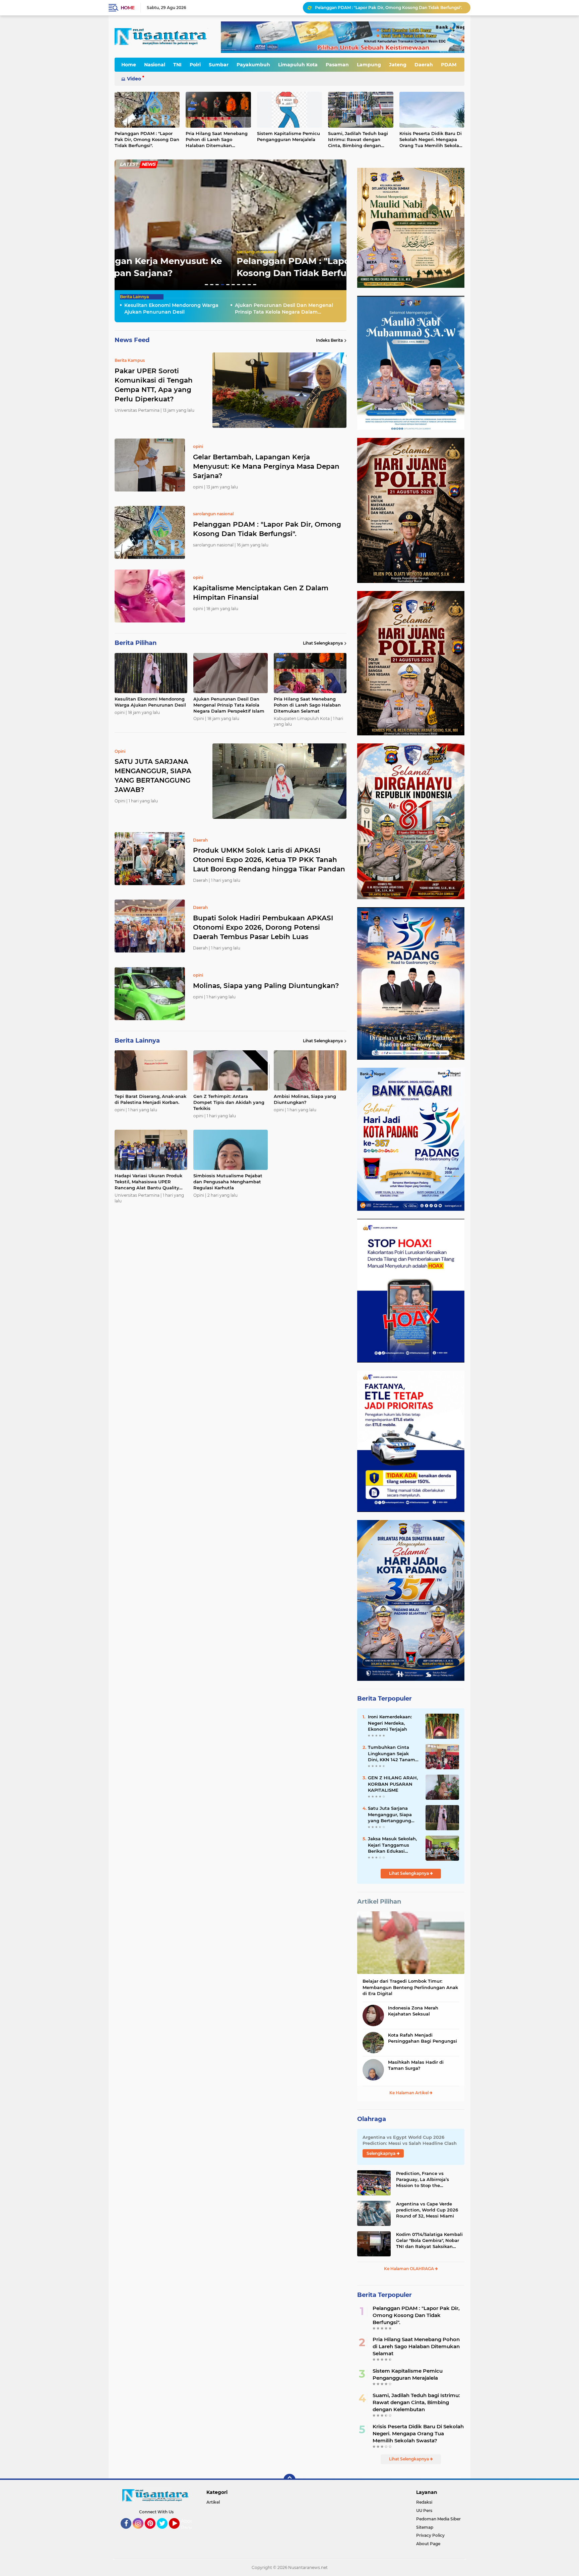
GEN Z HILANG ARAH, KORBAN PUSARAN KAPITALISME (393, 1784)
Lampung (369, 65)
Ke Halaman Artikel (409, 2093)
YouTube (179, 2532)
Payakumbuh (253, 65)
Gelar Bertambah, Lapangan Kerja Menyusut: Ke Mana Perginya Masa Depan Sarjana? (266, 466)
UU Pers (424, 2511)
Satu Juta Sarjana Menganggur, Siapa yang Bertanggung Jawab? (390, 1814)
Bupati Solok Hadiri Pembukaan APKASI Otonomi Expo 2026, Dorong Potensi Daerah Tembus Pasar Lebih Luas (263, 927)
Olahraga (372, 2119)
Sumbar (219, 65)
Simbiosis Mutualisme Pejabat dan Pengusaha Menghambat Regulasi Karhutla (228, 1182)
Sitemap (425, 2527)
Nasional (155, 65)
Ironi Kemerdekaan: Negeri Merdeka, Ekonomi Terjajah (390, 1723)
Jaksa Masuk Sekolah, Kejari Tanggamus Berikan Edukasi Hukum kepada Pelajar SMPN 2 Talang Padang (394, 1845)
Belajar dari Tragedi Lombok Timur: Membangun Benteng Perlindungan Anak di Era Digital (410, 1987)
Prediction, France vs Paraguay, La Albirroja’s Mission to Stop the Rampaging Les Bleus (423, 2180)
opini (125, 252)
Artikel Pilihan (379, 1902)
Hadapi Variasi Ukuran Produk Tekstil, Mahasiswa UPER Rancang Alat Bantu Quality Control (148, 1182)
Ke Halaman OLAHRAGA (409, 2269)
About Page (188, 2524)
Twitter (165, 2532)
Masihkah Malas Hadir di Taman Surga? (416, 2065)
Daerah (424, 65)
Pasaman (337, 65)
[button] (206, 285)
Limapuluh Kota (298, 65)
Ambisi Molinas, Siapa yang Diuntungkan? (305, 1099)
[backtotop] (289, 2480)
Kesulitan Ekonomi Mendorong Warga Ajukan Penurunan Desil (379, 8)
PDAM (449, 65)
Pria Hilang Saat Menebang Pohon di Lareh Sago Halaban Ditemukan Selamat (217, 140)
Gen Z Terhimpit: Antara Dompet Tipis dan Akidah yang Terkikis (229, 1102)
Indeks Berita (329, 340)
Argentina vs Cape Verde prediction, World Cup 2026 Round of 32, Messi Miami (427, 2210)
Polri (195, 65)
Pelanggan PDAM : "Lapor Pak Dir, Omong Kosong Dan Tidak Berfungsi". (147, 139)
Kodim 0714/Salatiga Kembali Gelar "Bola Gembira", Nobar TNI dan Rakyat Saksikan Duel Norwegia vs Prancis (429, 2241)
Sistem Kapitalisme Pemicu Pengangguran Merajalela (288, 136)
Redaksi (424, 2502)
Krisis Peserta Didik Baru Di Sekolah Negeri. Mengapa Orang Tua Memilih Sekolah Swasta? (431, 140)
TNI (177, 65)
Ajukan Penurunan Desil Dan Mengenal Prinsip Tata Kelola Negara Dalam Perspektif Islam (284, 309)
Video (134, 79)
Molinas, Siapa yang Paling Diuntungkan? (266, 986)
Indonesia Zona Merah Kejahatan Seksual (413, 2011)
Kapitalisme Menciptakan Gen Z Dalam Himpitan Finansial (261, 593)
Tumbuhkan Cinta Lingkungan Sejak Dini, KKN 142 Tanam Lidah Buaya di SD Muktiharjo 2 (392, 1754)
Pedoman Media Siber (438, 2519)
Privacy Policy (430, 2535)
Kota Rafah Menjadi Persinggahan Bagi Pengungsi (423, 2038)
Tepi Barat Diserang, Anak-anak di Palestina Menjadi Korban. (150, 1099)
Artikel (213, 2502)
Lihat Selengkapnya (323, 643)
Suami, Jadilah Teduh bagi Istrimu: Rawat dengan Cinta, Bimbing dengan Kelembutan (358, 140)
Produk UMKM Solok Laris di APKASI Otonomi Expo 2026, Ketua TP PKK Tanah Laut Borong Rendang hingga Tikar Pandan (269, 860)
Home (127, 8)
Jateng (398, 65)
